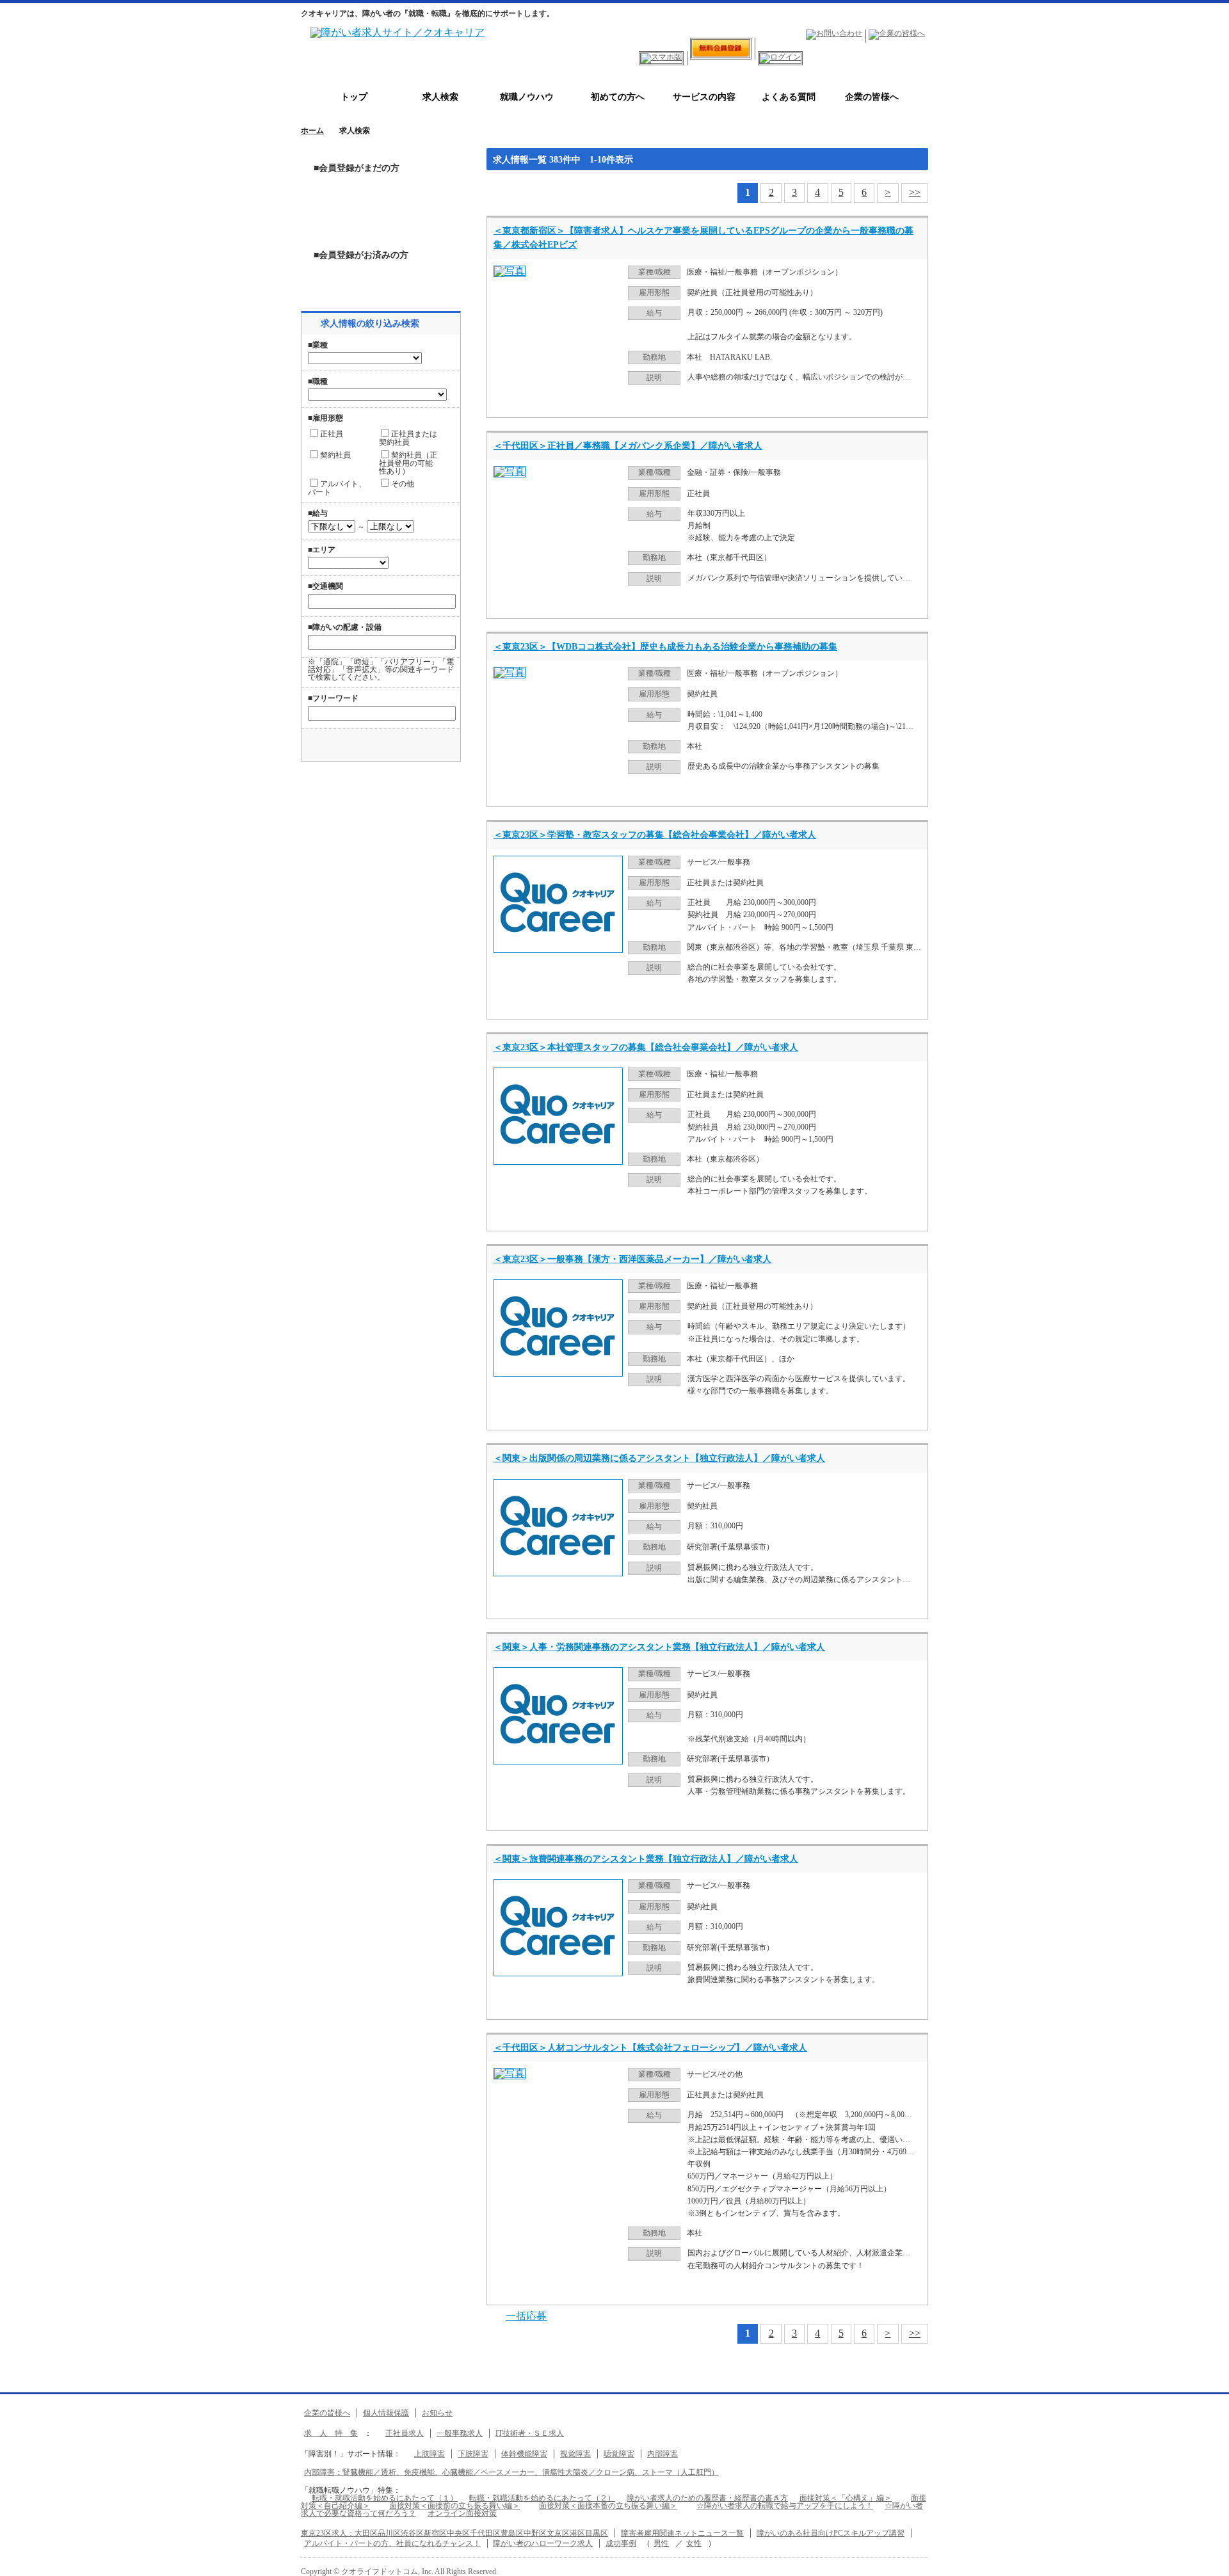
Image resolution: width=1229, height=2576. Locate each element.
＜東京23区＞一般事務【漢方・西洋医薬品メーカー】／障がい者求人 (632, 1259)
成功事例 (621, 2543)
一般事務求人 (460, 2433)
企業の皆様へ (867, 97)
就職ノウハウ (527, 97)
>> (915, 192)
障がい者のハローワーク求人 (543, 2543)
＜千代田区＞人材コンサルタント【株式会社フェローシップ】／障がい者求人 (650, 2048)
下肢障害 (473, 2454)
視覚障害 (575, 2454)
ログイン (381, 276)
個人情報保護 (386, 2413)
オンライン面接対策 (462, 2513)
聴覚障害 (619, 2454)
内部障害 (663, 2454)
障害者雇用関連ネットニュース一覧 (682, 2533)
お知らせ (437, 2413)
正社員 (332, 434)
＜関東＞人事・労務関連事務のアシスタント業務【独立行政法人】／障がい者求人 (659, 1647)
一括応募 (526, 2316)
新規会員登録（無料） (381, 209)
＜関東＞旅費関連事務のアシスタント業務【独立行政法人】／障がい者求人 (646, 1859)
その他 (403, 484)
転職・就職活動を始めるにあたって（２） (542, 2498)
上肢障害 (430, 2454)
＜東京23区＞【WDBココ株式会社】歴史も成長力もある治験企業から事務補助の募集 (665, 647)
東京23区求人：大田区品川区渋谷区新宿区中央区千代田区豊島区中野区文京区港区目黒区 (454, 2533)
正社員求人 (405, 2433)
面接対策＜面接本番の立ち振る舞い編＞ (608, 2506)
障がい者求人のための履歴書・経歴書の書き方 (707, 2498)
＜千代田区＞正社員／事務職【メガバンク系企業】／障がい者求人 (628, 446)
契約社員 (335, 455)
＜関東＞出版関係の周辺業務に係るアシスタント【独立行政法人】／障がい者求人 (659, 1458)
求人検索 (440, 97)
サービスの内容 (700, 97)
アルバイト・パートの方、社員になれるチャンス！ (392, 2543)
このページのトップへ (1210, 2562)
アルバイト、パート (337, 488)
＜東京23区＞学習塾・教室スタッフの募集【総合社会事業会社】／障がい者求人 (655, 835)
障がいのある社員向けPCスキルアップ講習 (831, 2533)
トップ (354, 97)
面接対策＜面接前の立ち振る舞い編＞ (454, 2506)
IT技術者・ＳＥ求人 (530, 2433)
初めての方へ (613, 97)
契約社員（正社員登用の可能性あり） (408, 463)
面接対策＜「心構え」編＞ (846, 2498)
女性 (694, 2543)
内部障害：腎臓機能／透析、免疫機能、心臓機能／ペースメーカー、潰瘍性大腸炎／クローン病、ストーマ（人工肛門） (511, 2472)
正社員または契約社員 (408, 438)
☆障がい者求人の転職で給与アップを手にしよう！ (785, 2506)
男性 (661, 2543)
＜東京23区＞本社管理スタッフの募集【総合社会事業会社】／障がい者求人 (646, 1047)
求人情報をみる (867, 401)
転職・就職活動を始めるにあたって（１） (385, 2498)
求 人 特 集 (331, 2433)
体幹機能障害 (524, 2454)
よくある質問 (784, 97)
